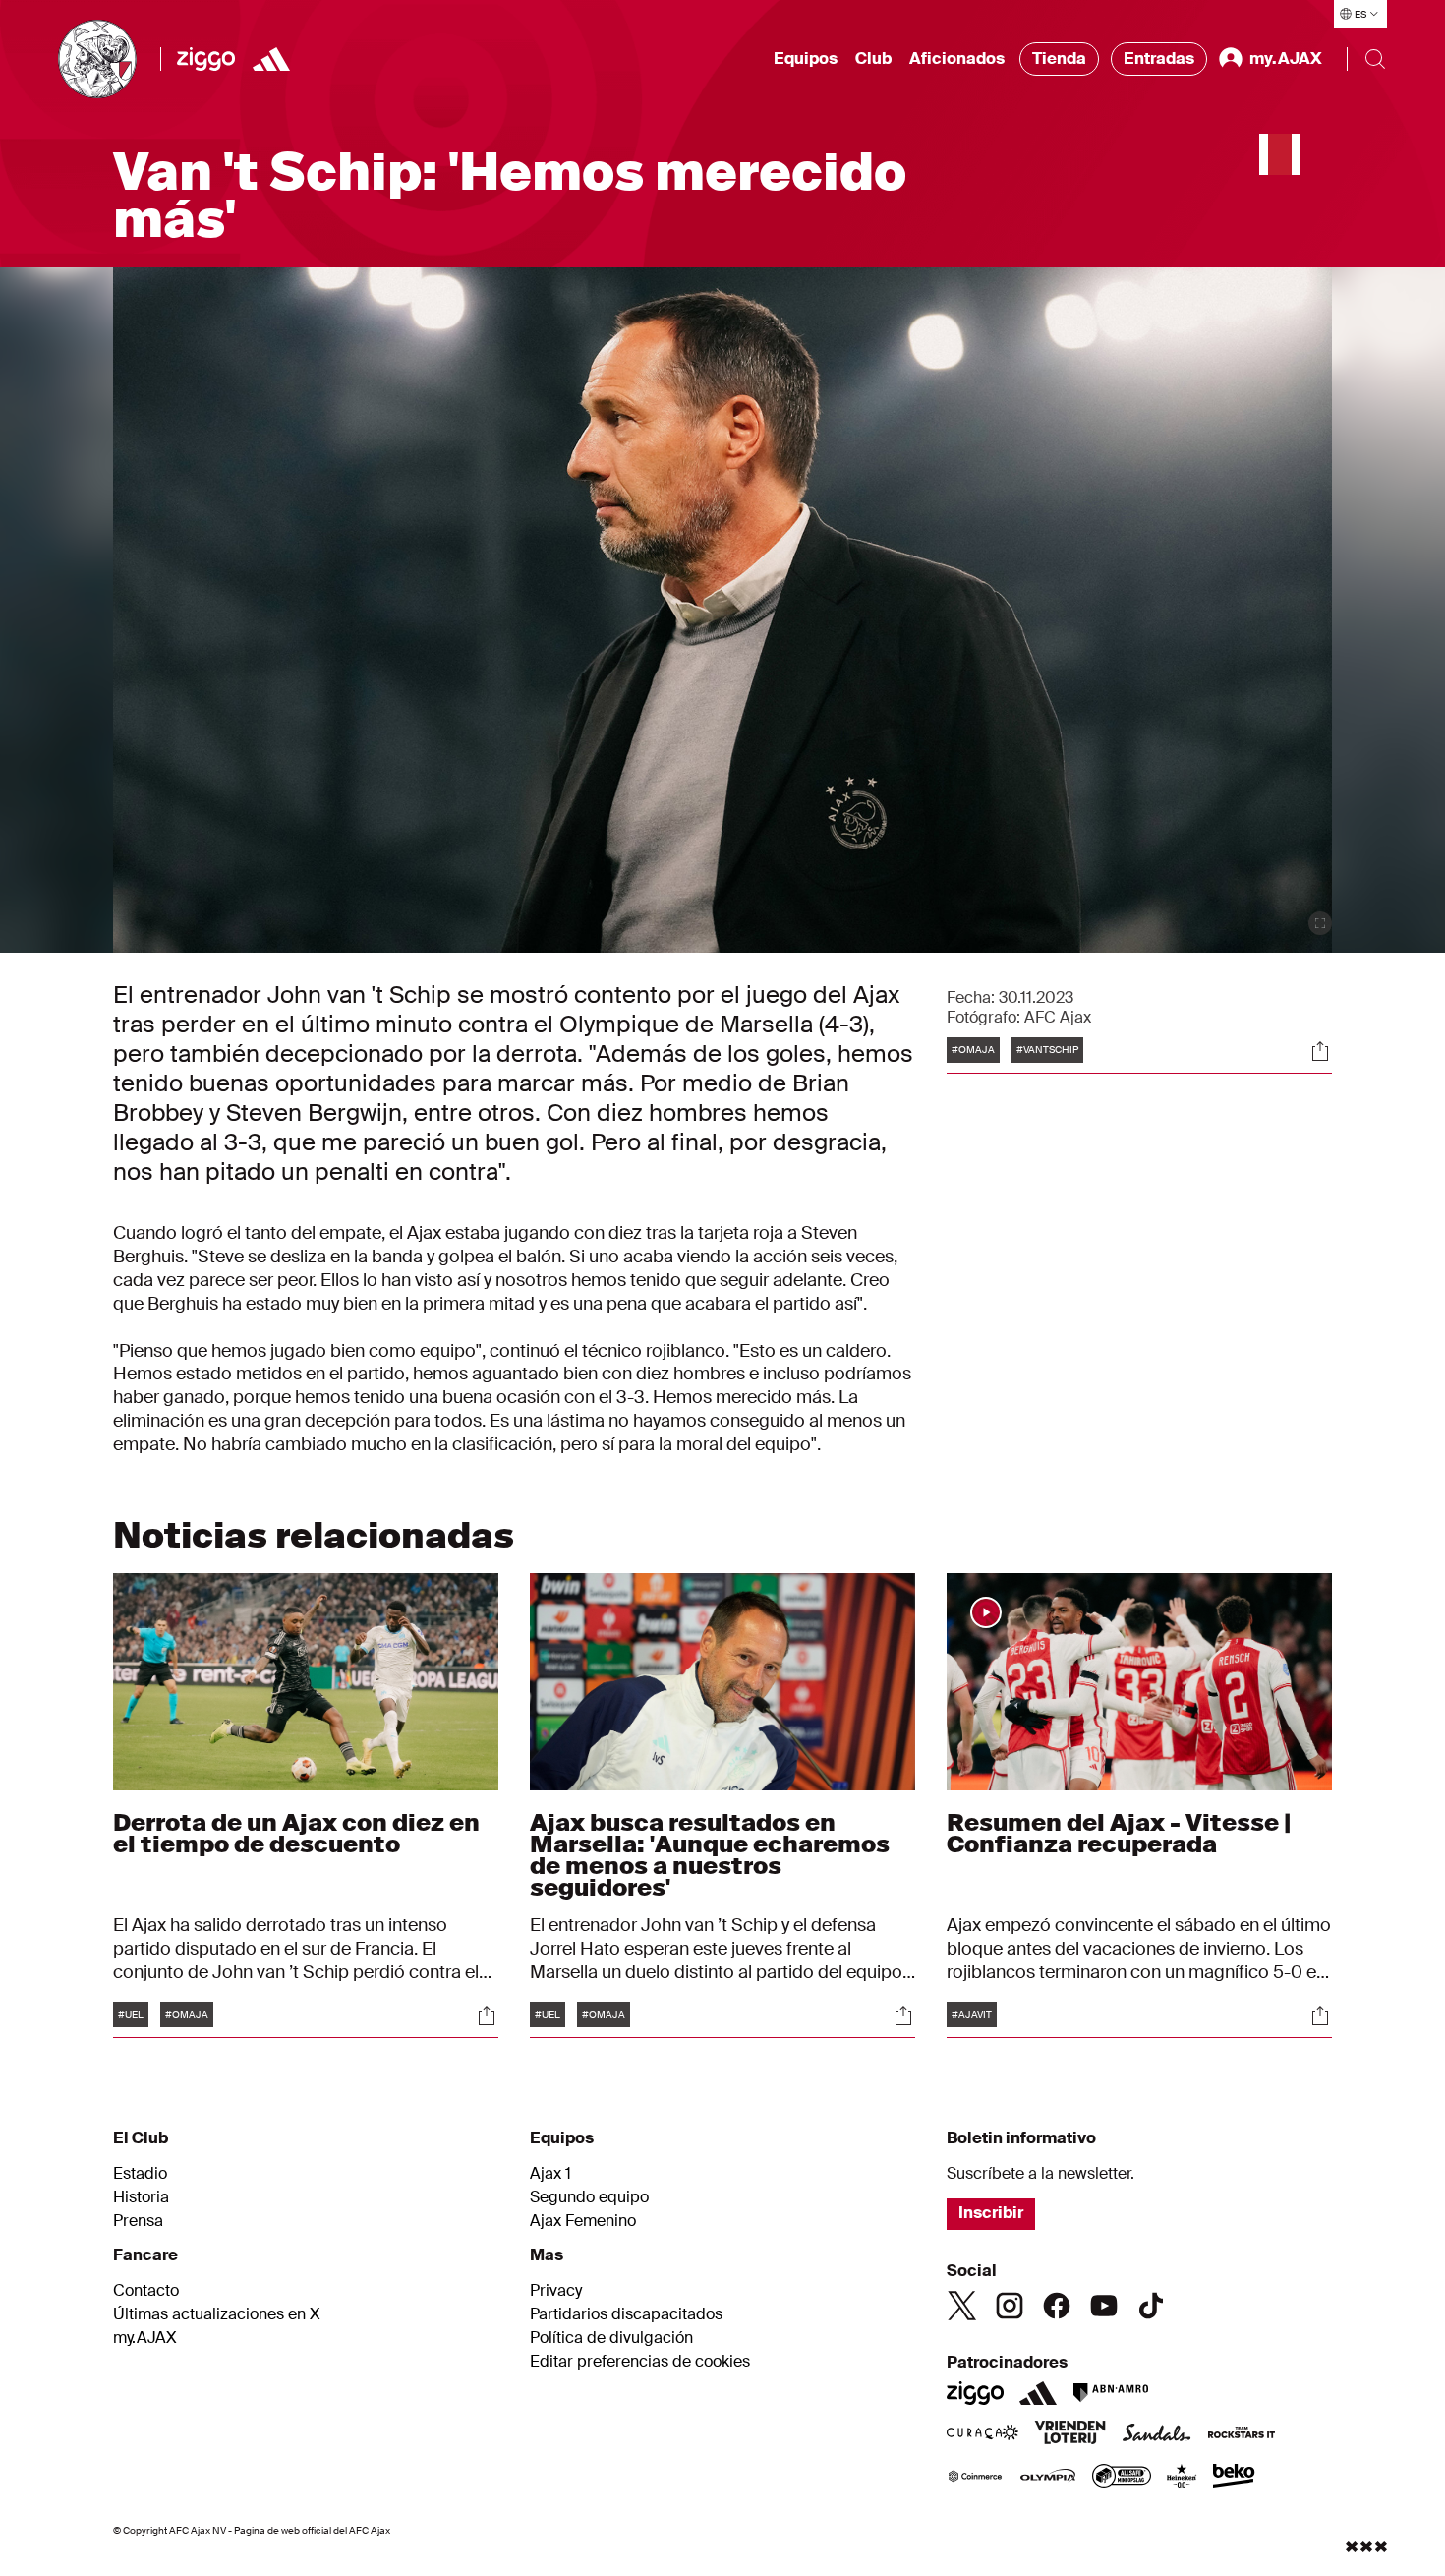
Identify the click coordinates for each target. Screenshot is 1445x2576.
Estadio (140, 2174)
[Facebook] (1057, 2306)
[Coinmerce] (975, 2478)
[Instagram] (1010, 2306)
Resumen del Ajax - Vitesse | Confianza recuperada (1119, 1833)
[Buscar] (1375, 59)
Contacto (146, 2291)
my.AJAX (145, 2338)
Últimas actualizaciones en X (217, 2314)
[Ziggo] (206, 59)
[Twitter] (962, 2306)
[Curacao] (983, 2434)
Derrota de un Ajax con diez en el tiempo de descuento (296, 1833)
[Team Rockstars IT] (1242, 2434)
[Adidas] (271, 59)
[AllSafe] (1122, 2478)
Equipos (806, 59)
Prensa (138, 2221)
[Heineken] (1182, 2478)
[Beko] (1234, 2478)
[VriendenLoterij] (1070, 2434)
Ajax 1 (550, 2174)
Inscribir (991, 2213)
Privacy (556, 2291)
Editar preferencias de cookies (640, 2362)
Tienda (1059, 59)
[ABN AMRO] (1110, 2393)
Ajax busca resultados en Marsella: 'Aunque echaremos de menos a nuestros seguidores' (710, 1855)
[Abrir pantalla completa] (1320, 923)
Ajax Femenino (583, 2221)
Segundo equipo (589, 2197)
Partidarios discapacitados (626, 2314)
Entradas (1159, 59)
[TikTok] (1151, 2306)
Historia (141, 2197)
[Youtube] (1104, 2306)
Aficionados (957, 59)
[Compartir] (1320, 1051)
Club (873, 59)
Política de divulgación (611, 2338)
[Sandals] (1157, 2434)
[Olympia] (1048, 2478)
